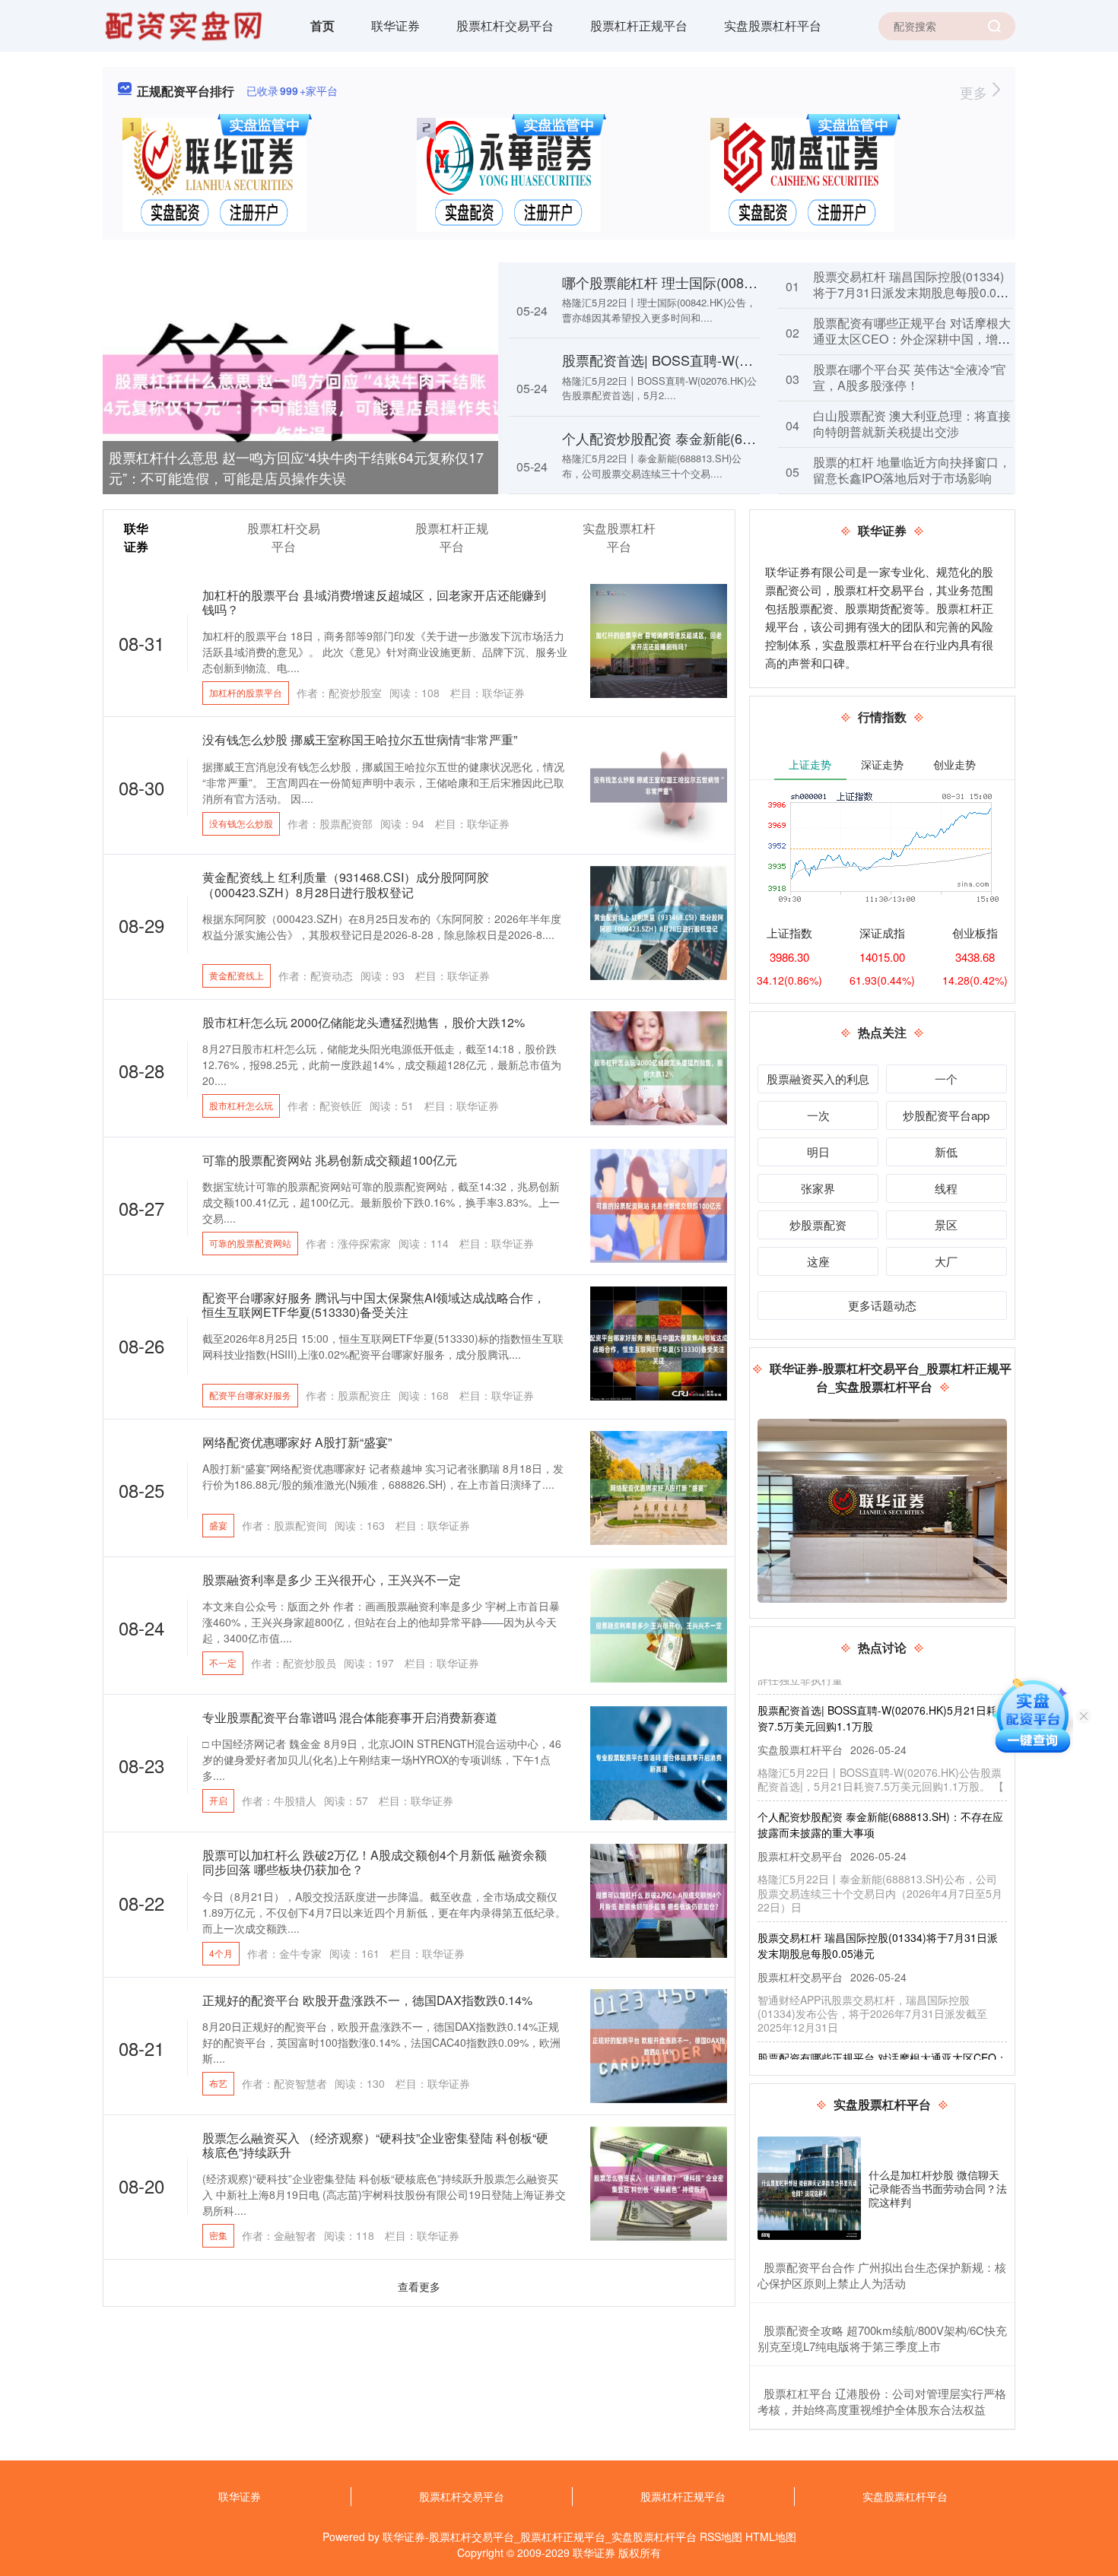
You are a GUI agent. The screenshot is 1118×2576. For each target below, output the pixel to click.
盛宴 (218, 1525)
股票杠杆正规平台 (639, 25)
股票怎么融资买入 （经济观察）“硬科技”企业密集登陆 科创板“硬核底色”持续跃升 (375, 2145)
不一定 (223, 1662)
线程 (946, 1188)
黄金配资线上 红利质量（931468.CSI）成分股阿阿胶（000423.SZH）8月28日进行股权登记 (346, 884)
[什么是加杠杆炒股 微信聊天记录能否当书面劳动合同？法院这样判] (809, 2188)
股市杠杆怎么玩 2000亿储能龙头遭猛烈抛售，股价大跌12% (364, 1022)
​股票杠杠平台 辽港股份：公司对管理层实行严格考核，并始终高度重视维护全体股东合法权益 (882, 2401)
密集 (218, 2235)
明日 (818, 1152)
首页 (322, 25)
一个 (946, 1079)
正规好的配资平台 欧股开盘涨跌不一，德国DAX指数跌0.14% (367, 2000)
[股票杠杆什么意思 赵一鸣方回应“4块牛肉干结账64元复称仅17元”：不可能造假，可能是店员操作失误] (300, 392)
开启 (218, 1800)
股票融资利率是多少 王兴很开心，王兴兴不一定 (332, 1580)
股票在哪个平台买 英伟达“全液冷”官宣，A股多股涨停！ (910, 377)
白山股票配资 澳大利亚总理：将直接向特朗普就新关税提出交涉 (912, 424)
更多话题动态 (882, 1305)
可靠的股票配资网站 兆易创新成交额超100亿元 (330, 1160)
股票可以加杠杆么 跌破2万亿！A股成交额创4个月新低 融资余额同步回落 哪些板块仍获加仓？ (375, 1862)
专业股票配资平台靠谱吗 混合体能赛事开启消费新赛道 (350, 1717)
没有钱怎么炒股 (241, 823)
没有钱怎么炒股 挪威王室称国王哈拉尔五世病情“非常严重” (360, 739)
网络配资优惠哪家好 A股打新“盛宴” (297, 1442)
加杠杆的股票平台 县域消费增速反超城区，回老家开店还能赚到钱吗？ (374, 602)
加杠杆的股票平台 (246, 692)
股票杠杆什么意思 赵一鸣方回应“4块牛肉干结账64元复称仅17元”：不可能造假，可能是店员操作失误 (296, 467)
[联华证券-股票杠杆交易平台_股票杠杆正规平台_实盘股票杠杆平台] (186, 24)
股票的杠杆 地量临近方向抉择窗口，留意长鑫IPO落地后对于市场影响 (912, 470)
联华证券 (395, 25)
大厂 (946, 1261)
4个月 (221, 1953)
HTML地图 (771, 2536)
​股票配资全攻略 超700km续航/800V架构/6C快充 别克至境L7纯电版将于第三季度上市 (882, 2338)
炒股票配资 (818, 1225)
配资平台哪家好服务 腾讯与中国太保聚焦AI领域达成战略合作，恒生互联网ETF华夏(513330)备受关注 (374, 1305)
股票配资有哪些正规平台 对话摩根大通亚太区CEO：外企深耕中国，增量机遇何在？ (912, 339)
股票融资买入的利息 (818, 1079)
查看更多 (419, 2286)
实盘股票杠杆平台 (773, 25)
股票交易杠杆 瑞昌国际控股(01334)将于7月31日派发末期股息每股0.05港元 (908, 292)
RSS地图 (721, 2536)
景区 (946, 1225)
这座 (818, 1261)
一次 (818, 1115)
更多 (975, 92)
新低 (946, 1152)
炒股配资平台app (946, 1115)
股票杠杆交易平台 (505, 25)
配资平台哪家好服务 (250, 1395)
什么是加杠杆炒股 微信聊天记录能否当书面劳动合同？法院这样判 (938, 2188)
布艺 (218, 2083)
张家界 (818, 1188)
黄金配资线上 (237, 975)
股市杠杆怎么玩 (241, 1105)
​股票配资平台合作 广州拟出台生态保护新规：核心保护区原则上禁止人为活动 (882, 2275)
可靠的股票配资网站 (250, 1243)
